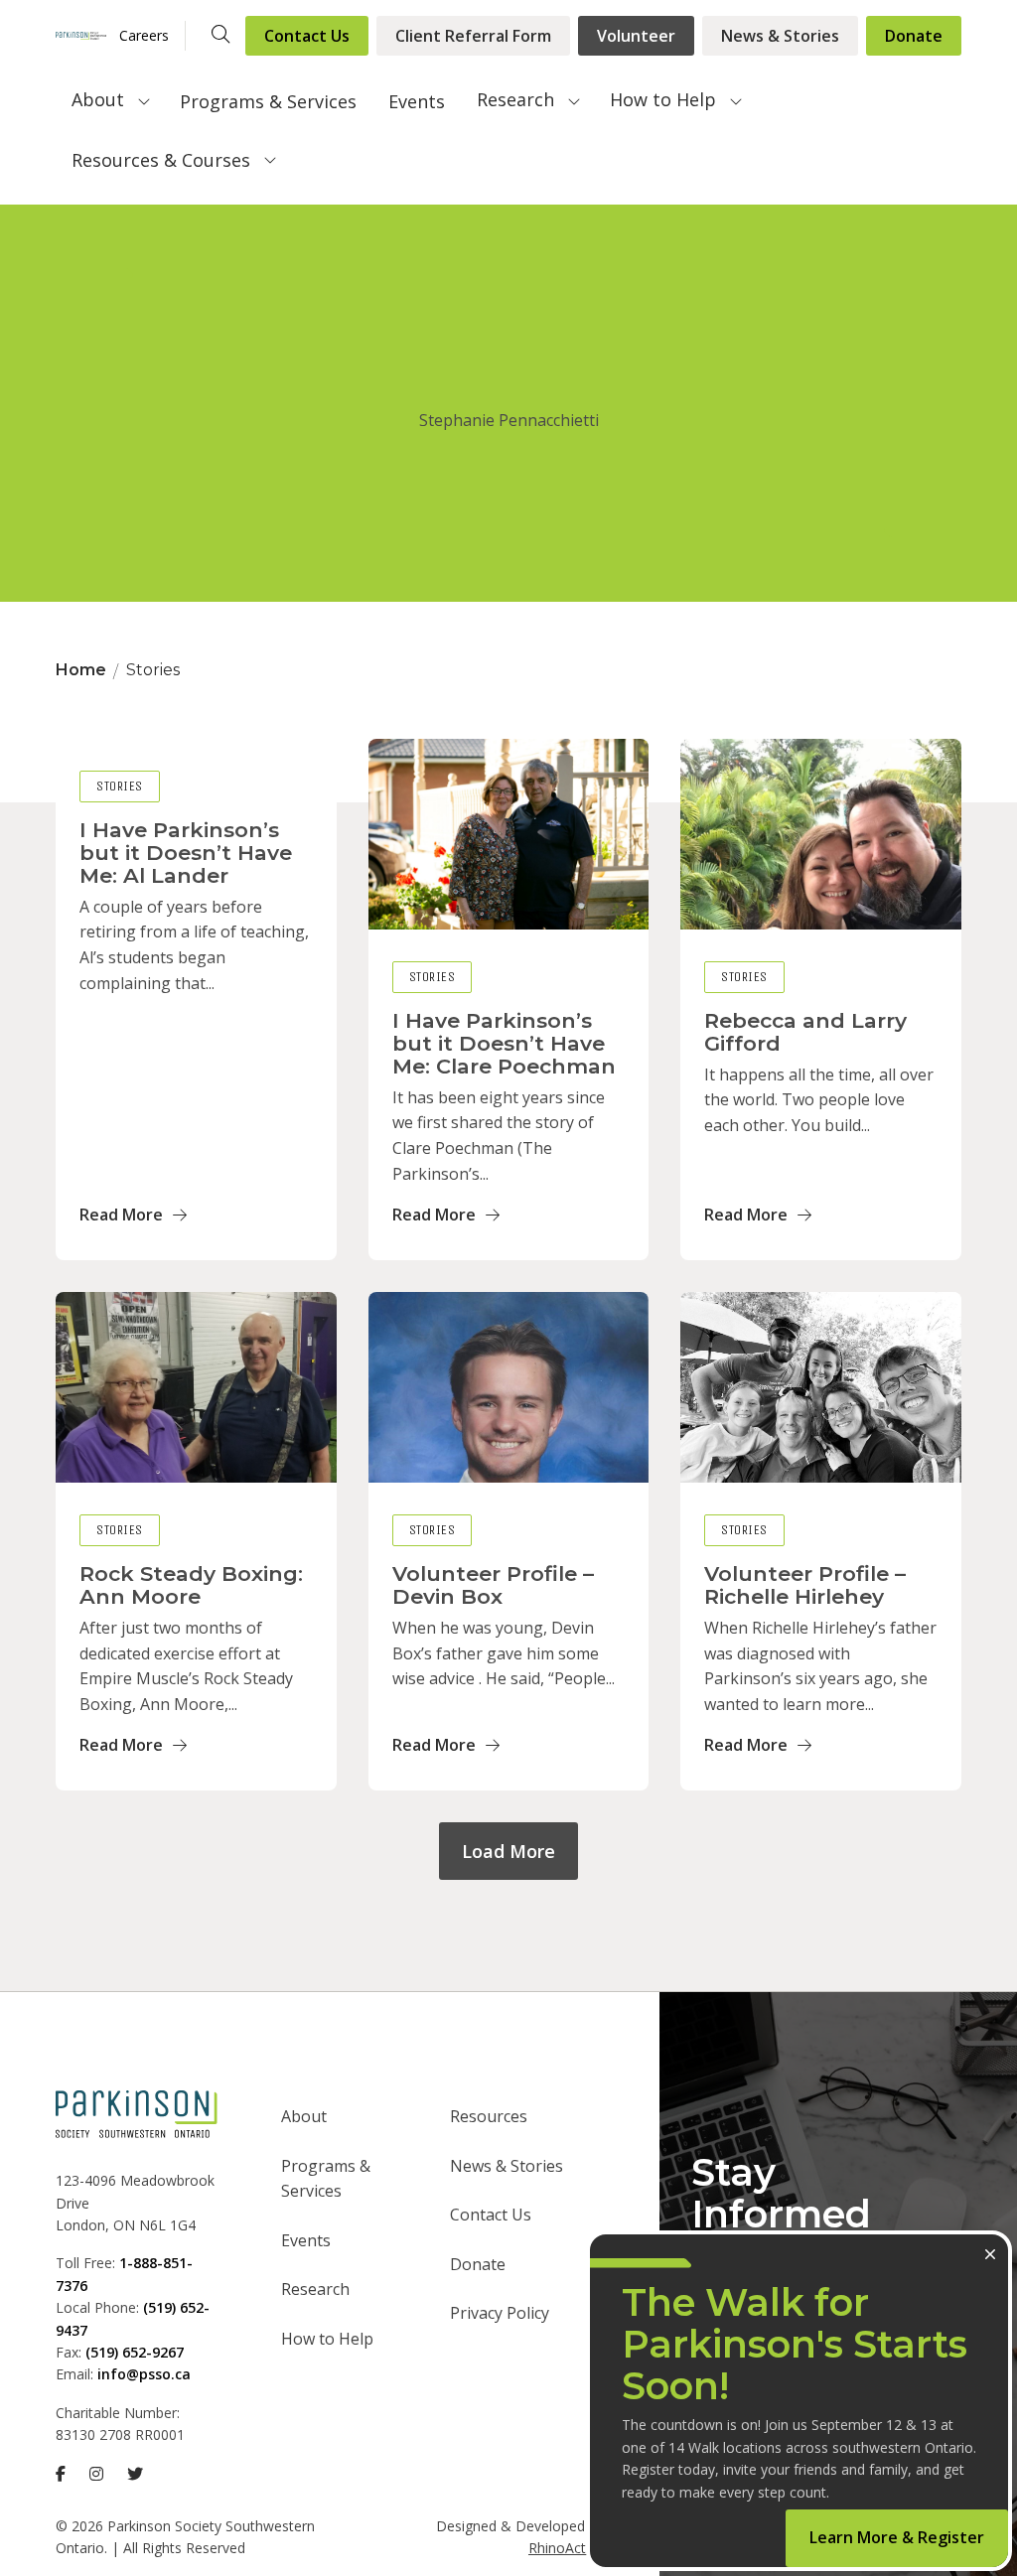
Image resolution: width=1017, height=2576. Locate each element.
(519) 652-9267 (135, 2352)
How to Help (663, 99)
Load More (508, 1851)
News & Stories (780, 36)
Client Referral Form (473, 36)
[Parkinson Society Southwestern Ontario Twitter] (135, 2474)
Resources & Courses (161, 160)
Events (417, 101)
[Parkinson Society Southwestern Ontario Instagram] (96, 2474)
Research (515, 99)
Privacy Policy (500, 2313)
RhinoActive (566, 2548)
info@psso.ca (144, 2374)
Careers (144, 35)
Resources (489, 2116)
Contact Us (307, 36)
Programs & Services (268, 101)
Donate (914, 36)
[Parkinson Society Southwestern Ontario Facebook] (61, 2474)
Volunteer (636, 36)
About (98, 99)
